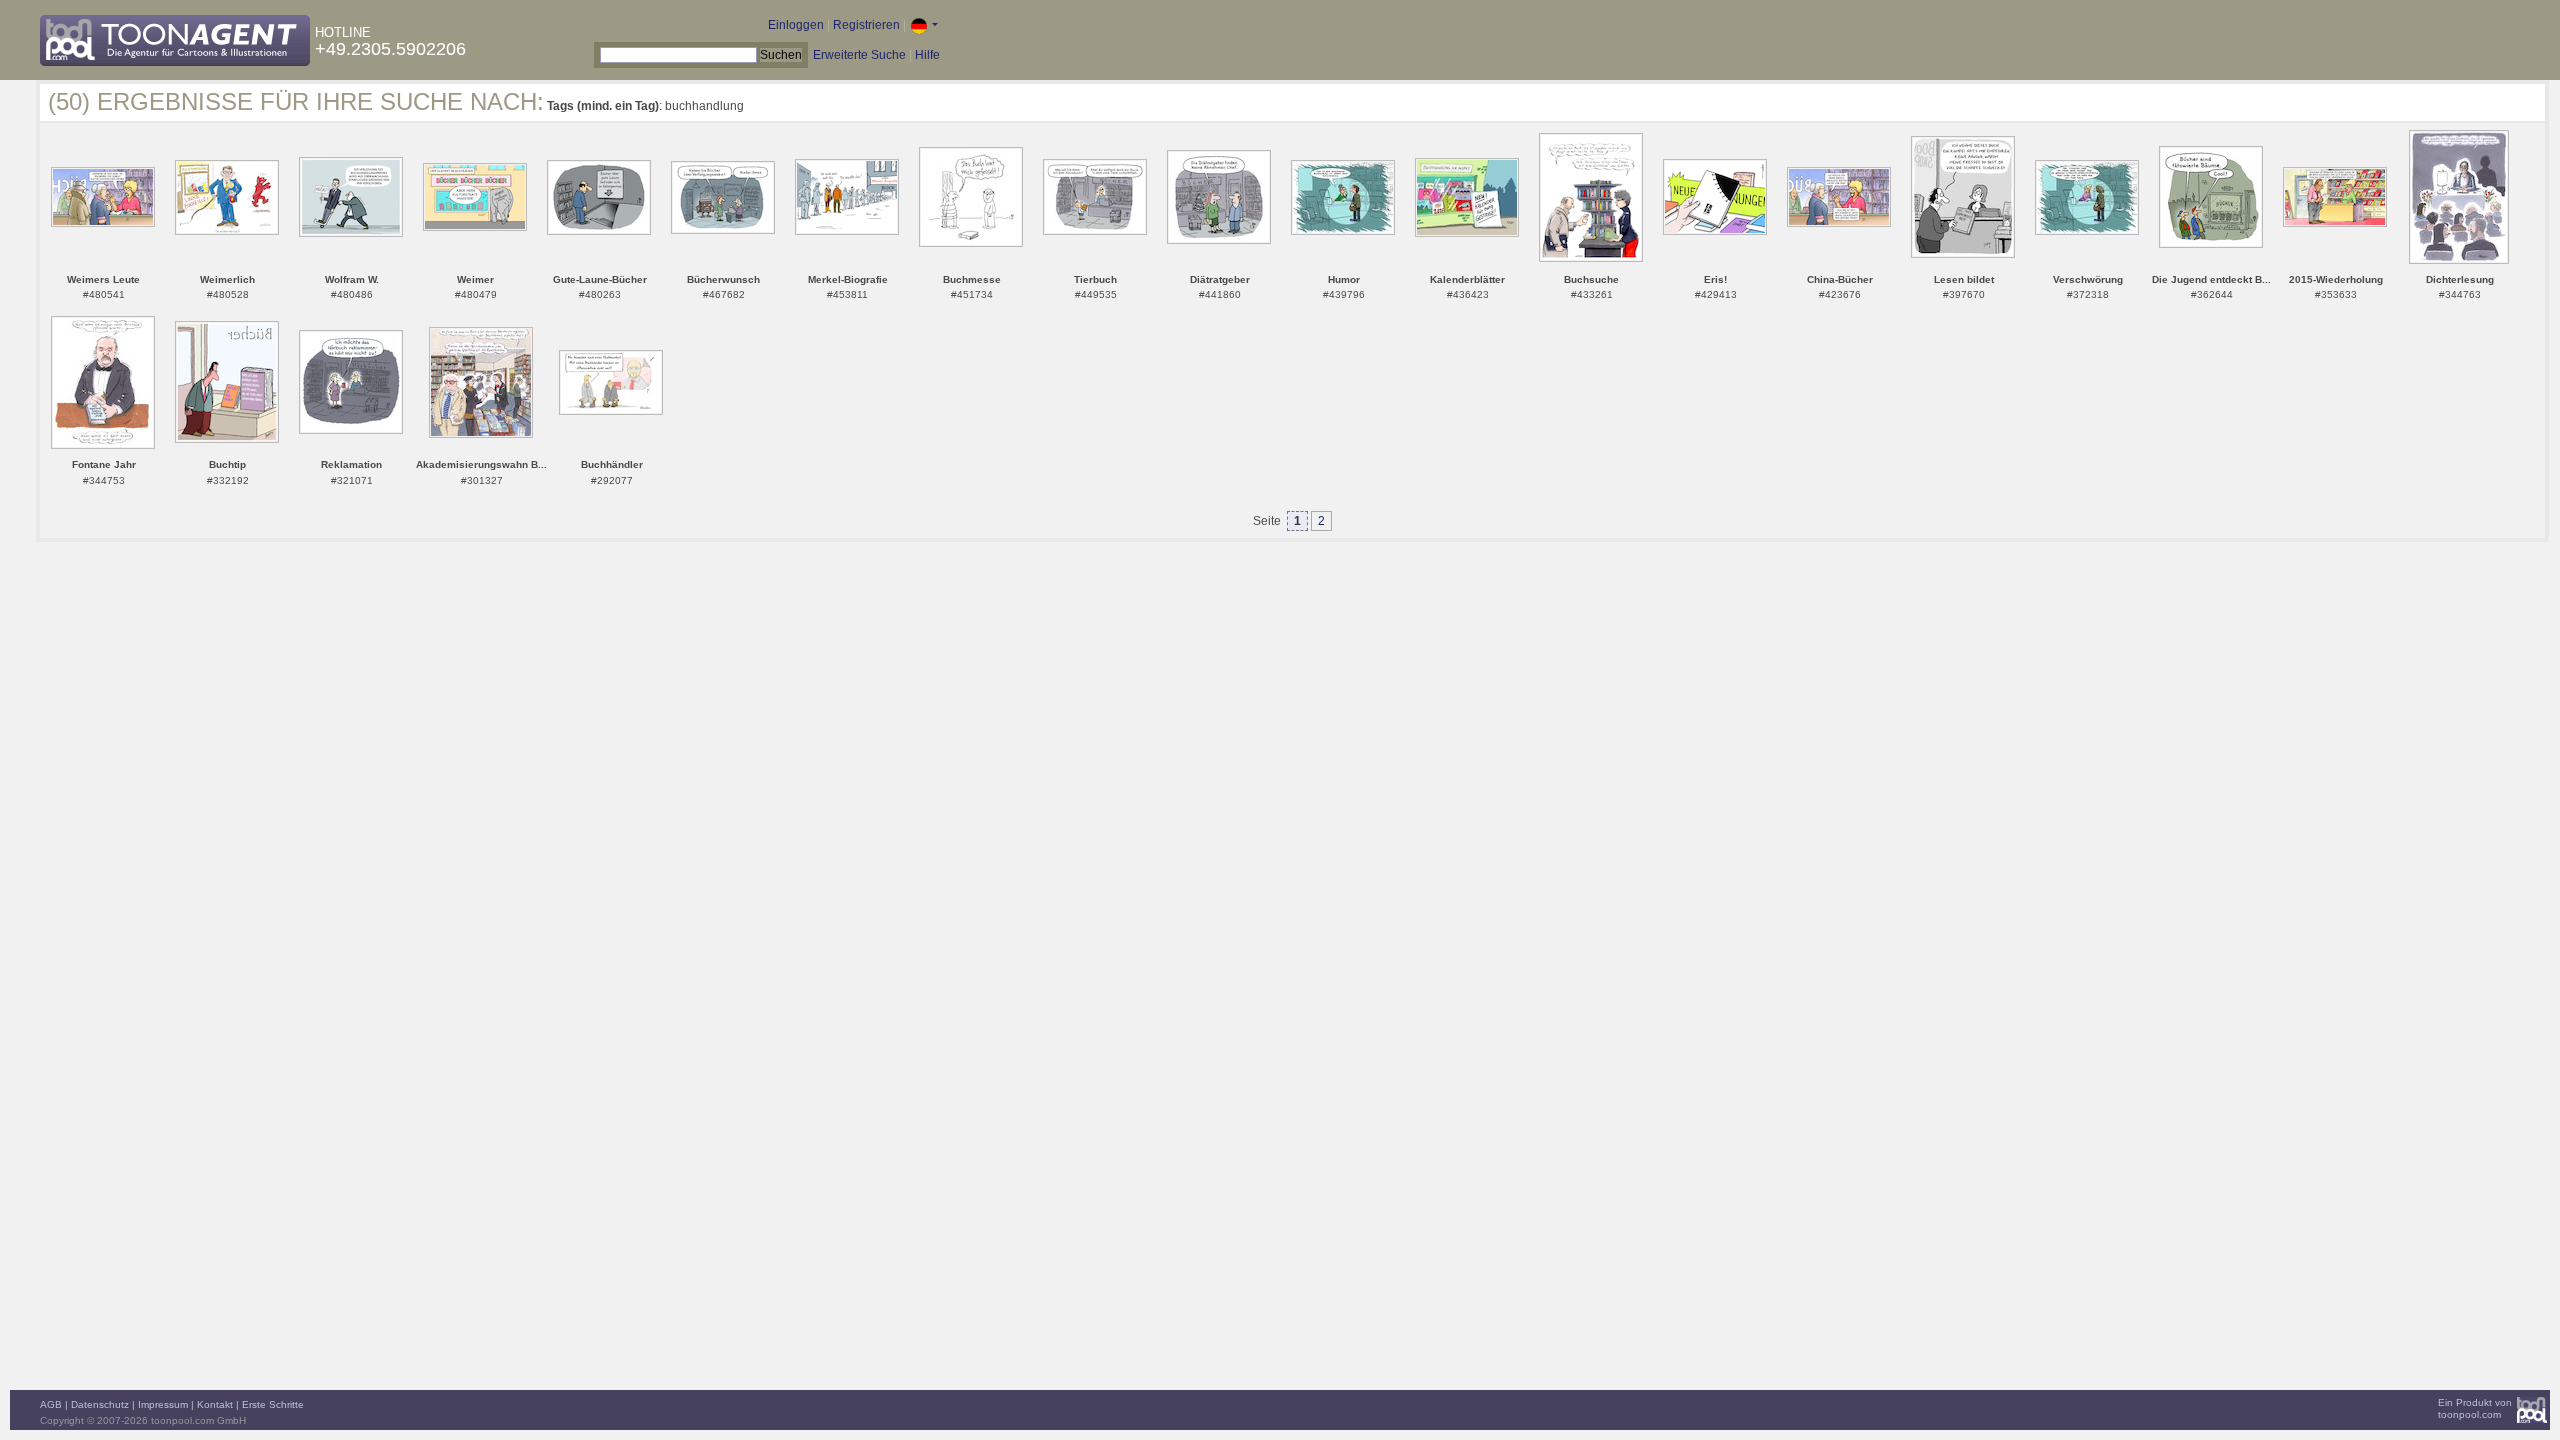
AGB (51, 1404)
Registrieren (866, 25)
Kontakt (215, 1404)
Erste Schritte (273, 1404)
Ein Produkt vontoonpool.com (2475, 1408)
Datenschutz (100, 1404)
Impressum (163, 1404)
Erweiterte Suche (859, 55)
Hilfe (927, 55)
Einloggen (796, 25)
